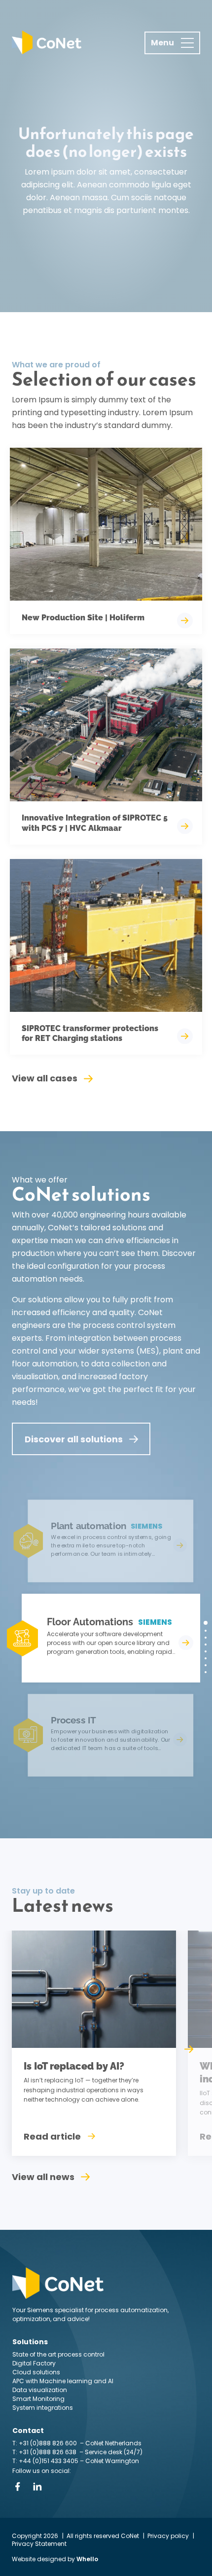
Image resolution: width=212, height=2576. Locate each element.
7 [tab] (206, 1665)
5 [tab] (206, 1651)
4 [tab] (206, 1645)
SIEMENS (155, 1622)
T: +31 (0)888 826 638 (46, 2452)
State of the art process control (58, 2354)
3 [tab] (206, 1638)
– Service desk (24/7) (111, 2452)
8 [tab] (206, 1672)
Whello (87, 2559)
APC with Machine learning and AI (63, 2381)
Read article (52, 2136)
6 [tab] (206, 1658)
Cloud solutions (36, 2372)
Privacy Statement (39, 2544)
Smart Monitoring (38, 2399)
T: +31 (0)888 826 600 (45, 2443)
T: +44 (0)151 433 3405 (45, 2461)
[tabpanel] (102, 1638)
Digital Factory (34, 2363)
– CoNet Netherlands (110, 2443)
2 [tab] (206, 1631)
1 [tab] (206, 1623)
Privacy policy (168, 2536)
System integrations (43, 2408)
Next (189, 2049)
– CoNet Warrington (109, 2461)
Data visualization (40, 2390)
